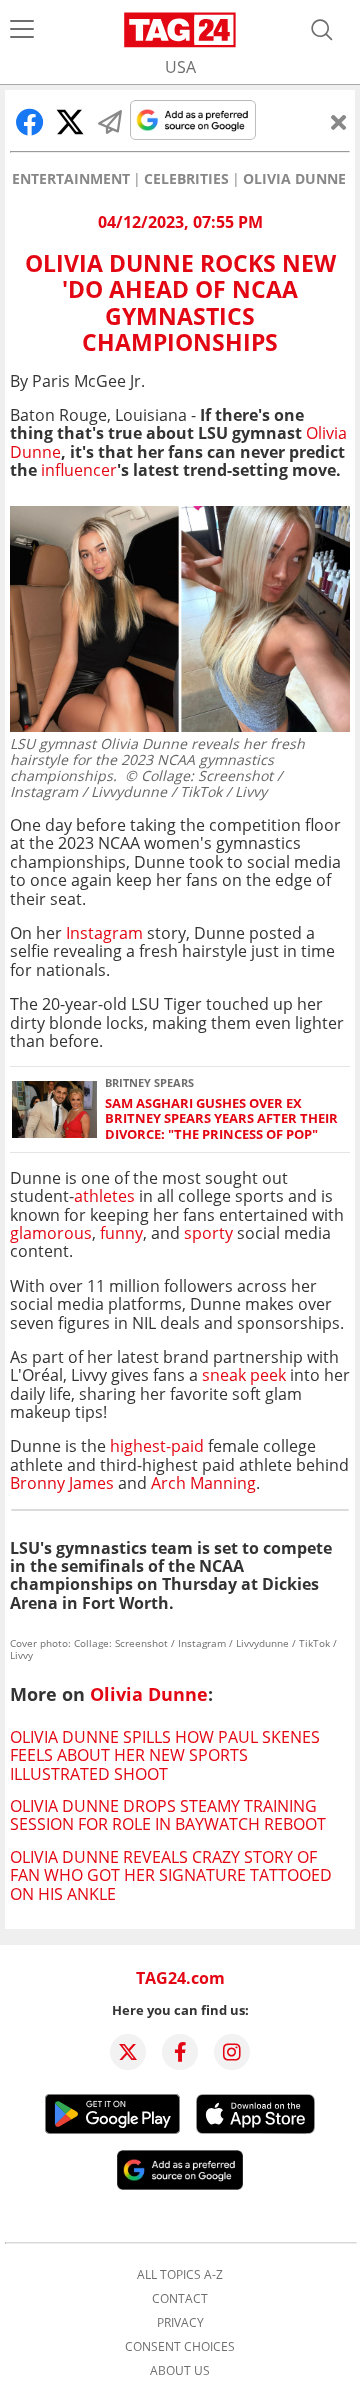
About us (180, 2371)
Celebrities (186, 179)
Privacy (180, 2323)
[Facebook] (180, 2052)
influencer (79, 470)
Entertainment (71, 179)
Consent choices (180, 2347)
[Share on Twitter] (70, 122)
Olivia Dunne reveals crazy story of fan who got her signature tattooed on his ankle (171, 1875)
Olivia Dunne (294, 179)
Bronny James (62, 1483)
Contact (180, 2299)
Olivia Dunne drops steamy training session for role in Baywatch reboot (168, 1815)
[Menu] (22, 30)
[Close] (339, 122)
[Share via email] (110, 122)
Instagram (102, 933)
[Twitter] (128, 2052)
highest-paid (159, 1446)
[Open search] (322, 30)
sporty (206, 1233)
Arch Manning (203, 1483)
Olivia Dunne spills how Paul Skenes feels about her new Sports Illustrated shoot (165, 1755)
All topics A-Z (180, 2275)
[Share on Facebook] (30, 122)
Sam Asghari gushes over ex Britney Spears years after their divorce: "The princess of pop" (221, 1119)
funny (121, 1233)
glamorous (51, 1233)
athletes (104, 1196)
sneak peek (244, 1375)
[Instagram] (232, 2052)
